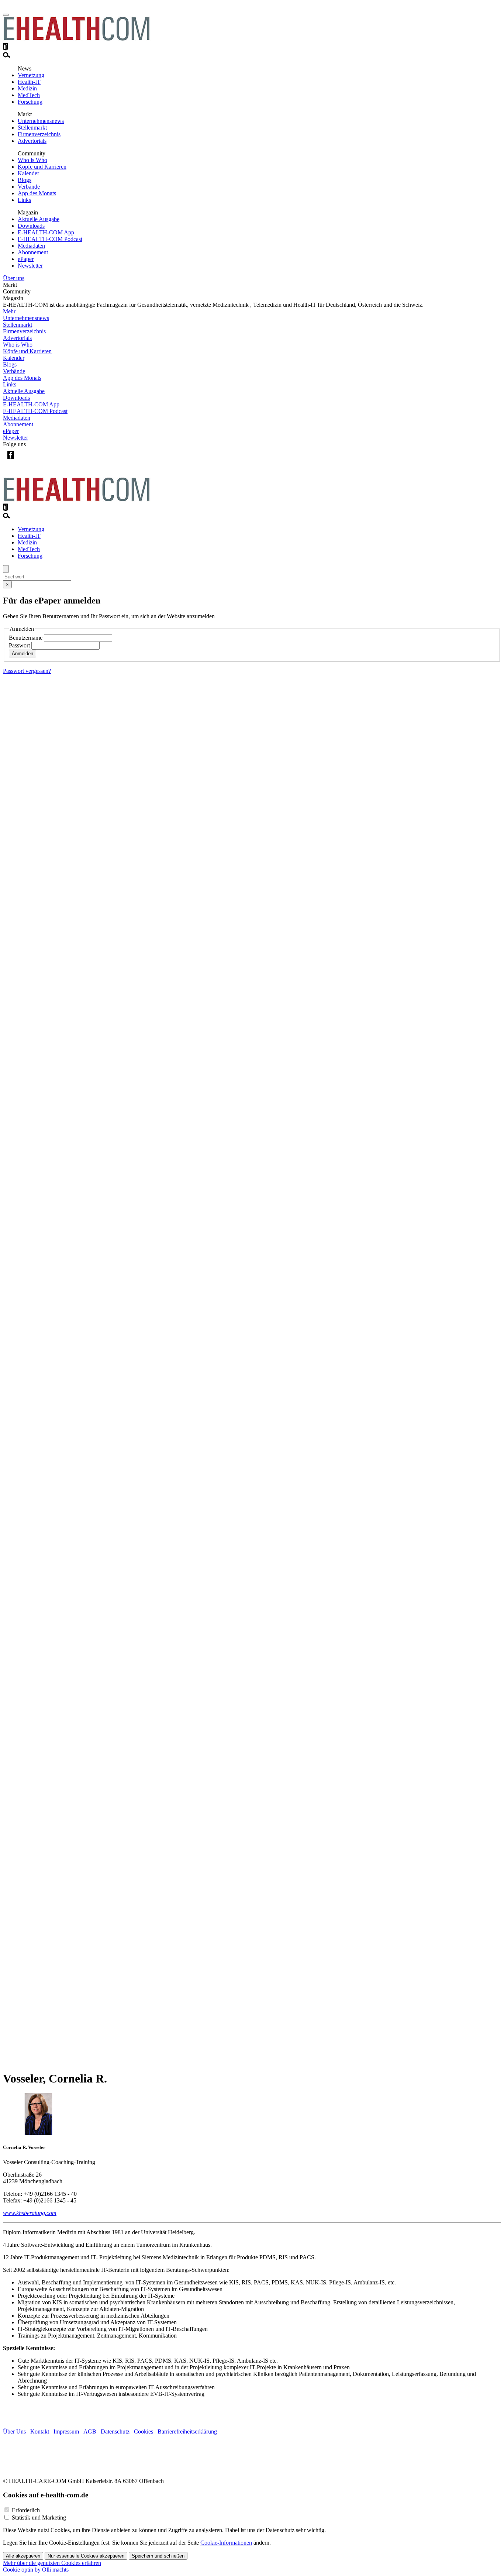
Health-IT (29, 82)
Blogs (25, 180)
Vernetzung (31, 75)
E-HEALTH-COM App (46, 232)
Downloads (31, 226)
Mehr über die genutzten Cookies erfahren (52, 2563)
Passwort (19, 645)
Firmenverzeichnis (39, 134)
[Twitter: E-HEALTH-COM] (26, 461)
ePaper (26, 259)
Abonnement (33, 252)
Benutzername (26, 638)
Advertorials (32, 141)
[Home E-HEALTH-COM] (77, 39)
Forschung (30, 102)
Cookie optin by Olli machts (36, 2570)
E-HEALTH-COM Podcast (50, 239)
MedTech (29, 95)
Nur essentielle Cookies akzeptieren (86, 2556)
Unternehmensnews (41, 121)
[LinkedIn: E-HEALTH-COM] (41, 461)
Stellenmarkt (32, 128)
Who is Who (32, 160)
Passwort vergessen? (27, 671)
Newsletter (30, 266)
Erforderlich (26, 2510)
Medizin (27, 88)
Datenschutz (115, 2431)
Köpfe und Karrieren (42, 167)
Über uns (14, 278)
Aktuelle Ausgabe (39, 219)
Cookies (144, 2431)
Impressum (66, 2431)
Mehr (9, 311)
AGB (90, 2431)
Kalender (28, 173)
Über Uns (14, 2431)
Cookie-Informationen (226, 2543)
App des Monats (37, 193)
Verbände (29, 187)
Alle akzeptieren (23, 2556)
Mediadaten (31, 246)
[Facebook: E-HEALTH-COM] (11, 461)
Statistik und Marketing (39, 2517)
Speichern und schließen (158, 2556)
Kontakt (40, 2431)
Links (24, 200)
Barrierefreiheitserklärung (187, 2431)
